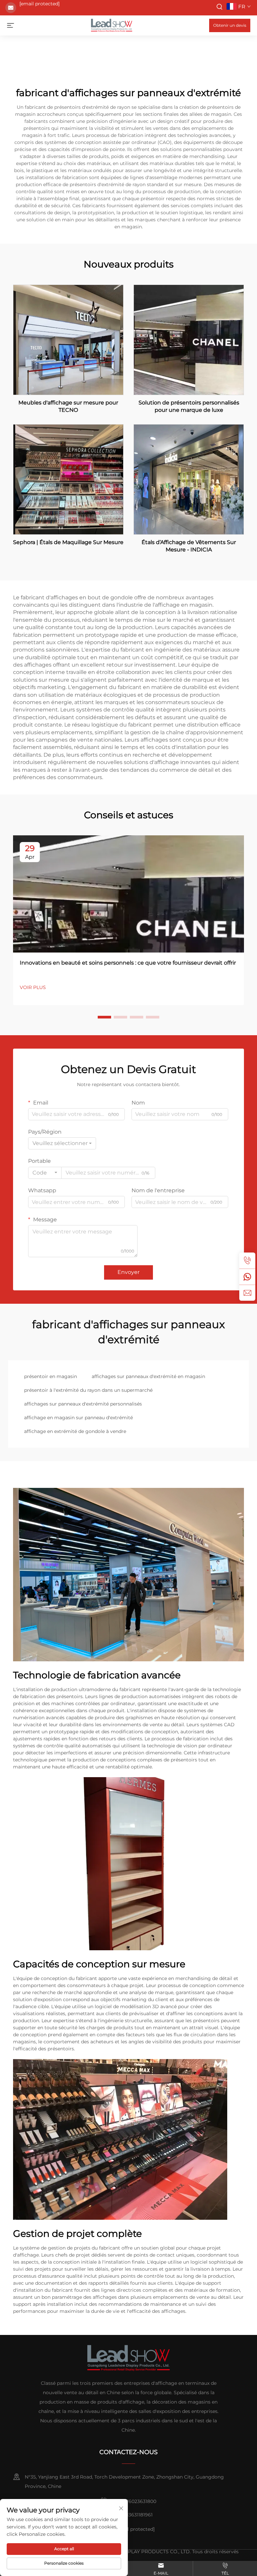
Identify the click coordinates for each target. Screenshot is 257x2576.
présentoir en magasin (51, 1376)
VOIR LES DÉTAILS (68, 339)
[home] (112, 25)
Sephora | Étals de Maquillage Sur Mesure (68, 542)
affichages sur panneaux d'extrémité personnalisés (83, 1404)
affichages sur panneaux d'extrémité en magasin (148, 1376)
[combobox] (62, 1143)
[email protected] (39, 4)
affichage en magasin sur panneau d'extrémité (78, 1418)
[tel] (247, 1261)
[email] (247, 1293)
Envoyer (128, 1272)
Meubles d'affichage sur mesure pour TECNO (68, 406)
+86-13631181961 (135, 2515)
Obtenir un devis (230, 25)
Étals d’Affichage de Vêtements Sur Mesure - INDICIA (189, 546)
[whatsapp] (247, 1277)
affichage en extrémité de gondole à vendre (75, 1431)
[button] (104, 1017)
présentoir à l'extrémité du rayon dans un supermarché (88, 1390)
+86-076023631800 (134, 2501)
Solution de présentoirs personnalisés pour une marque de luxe (189, 406)
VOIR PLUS (33, 987)
